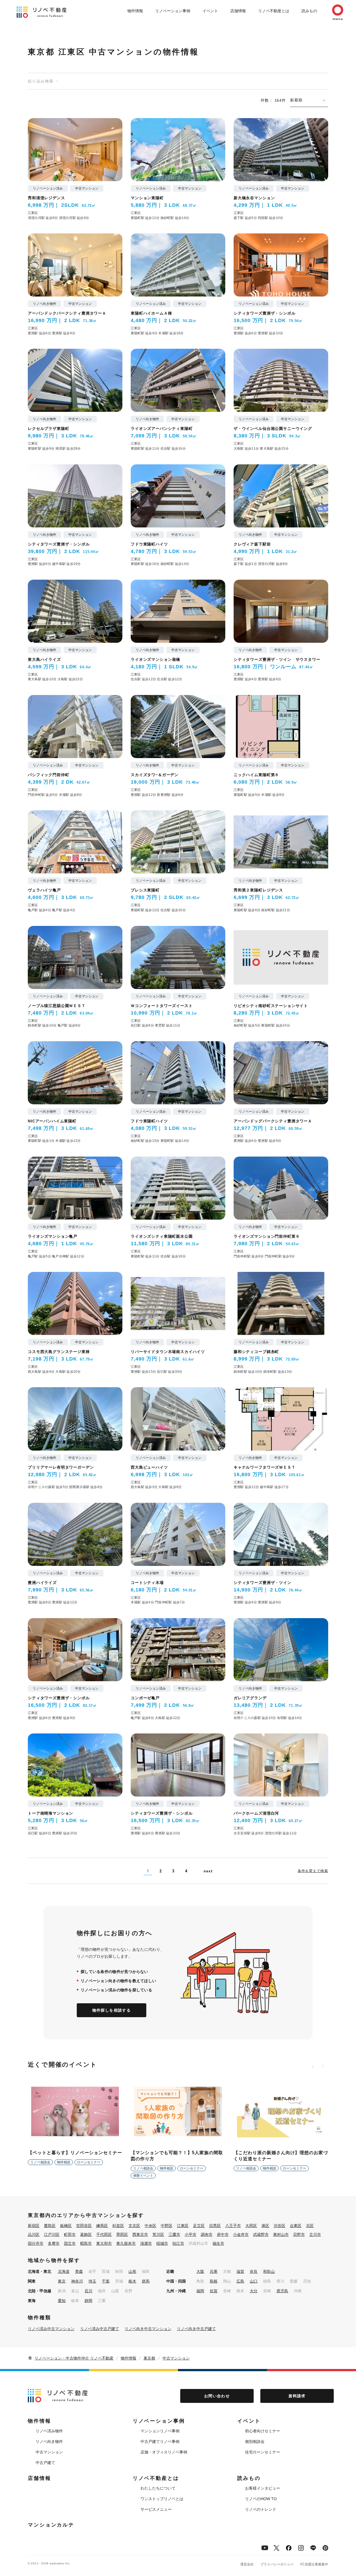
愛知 (62, 2301)
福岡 (200, 2291)
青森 (79, 2271)
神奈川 (77, 2281)
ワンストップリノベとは (162, 2499)
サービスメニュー (156, 2509)
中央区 (150, 2226)
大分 (254, 2291)
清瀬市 (146, 2243)
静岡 (88, 2301)
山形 (132, 2271)
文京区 (134, 2226)
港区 (265, 2226)
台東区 (296, 2226)
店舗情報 (238, 11)
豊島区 (50, 2226)
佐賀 (214, 2291)
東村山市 (281, 2234)
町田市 (70, 2234)
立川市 (315, 2234)
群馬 (146, 2281)
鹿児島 (282, 2291)
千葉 (106, 2281)
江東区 (183, 2226)
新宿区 (34, 2226)
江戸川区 (52, 2234)
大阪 (200, 2271)
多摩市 (54, 2243)
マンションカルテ (51, 2525)
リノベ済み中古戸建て (100, 2329)
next (208, 1871)
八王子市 (233, 2226)
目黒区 (215, 2226)
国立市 (70, 2243)
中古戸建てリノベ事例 (160, 2442)
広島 (240, 2281)
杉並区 (118, 2226)
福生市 (218, 2243)
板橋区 (66, 2226)
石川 (88, 2291)
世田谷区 (84, 2226)
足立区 (199, 2226)
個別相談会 (255, 2442)
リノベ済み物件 (49, 2431)
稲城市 (162, 2243)
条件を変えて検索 (313, 1871)
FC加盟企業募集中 (314, 2564)
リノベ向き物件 (49, 2442)
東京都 (149, 2358)
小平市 (191, 2234)
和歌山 (269, 2271)
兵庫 (214, 2271)
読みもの (309, 11)
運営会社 (247, 2564)
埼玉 (92, 2281)
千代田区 (104, 2234)
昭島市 (86, 2243)
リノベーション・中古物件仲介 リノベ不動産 (74, 2358)
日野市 (299, 2234)
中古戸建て (45, 2463)
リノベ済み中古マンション (51, 2329)
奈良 (254, 2271)
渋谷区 (280, 2226)
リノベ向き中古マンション (148, 2329)
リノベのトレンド (261, 2509)
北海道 (64, 2271)
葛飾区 (86, 2234)
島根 (214, 2281)
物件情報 (135, 11)
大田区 (251, 2226)
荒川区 (158, 2234)
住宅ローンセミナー (263, 2452)
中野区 (167, 2226)
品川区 (34, 2234)
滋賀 (240, 2271)
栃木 (132, 2281)
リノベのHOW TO (261, 2499)
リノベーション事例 (173, 11)
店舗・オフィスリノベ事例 (164, 2452)
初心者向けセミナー (263, 2431)
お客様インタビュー (263, 2488)
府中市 (223, 2234)
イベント (210, 11)
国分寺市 (36, 2243)
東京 (62, 2281)
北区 (310, 2226)
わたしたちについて (158, 2488)
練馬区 (102, 2226)
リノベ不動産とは (274, 11)
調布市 (207, 2234)
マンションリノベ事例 (160, 2431)
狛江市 (178, 2243)
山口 (254, 2281)
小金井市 (241, 2234)
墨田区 (122, 2234)
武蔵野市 (261, 2234)
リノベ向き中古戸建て (196, 2329)
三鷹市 (174, 2234)
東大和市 (104, 2243)
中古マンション (176, 2358)
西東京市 (140, 2234)
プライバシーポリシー (277, 2564)
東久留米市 (126, 2243)
